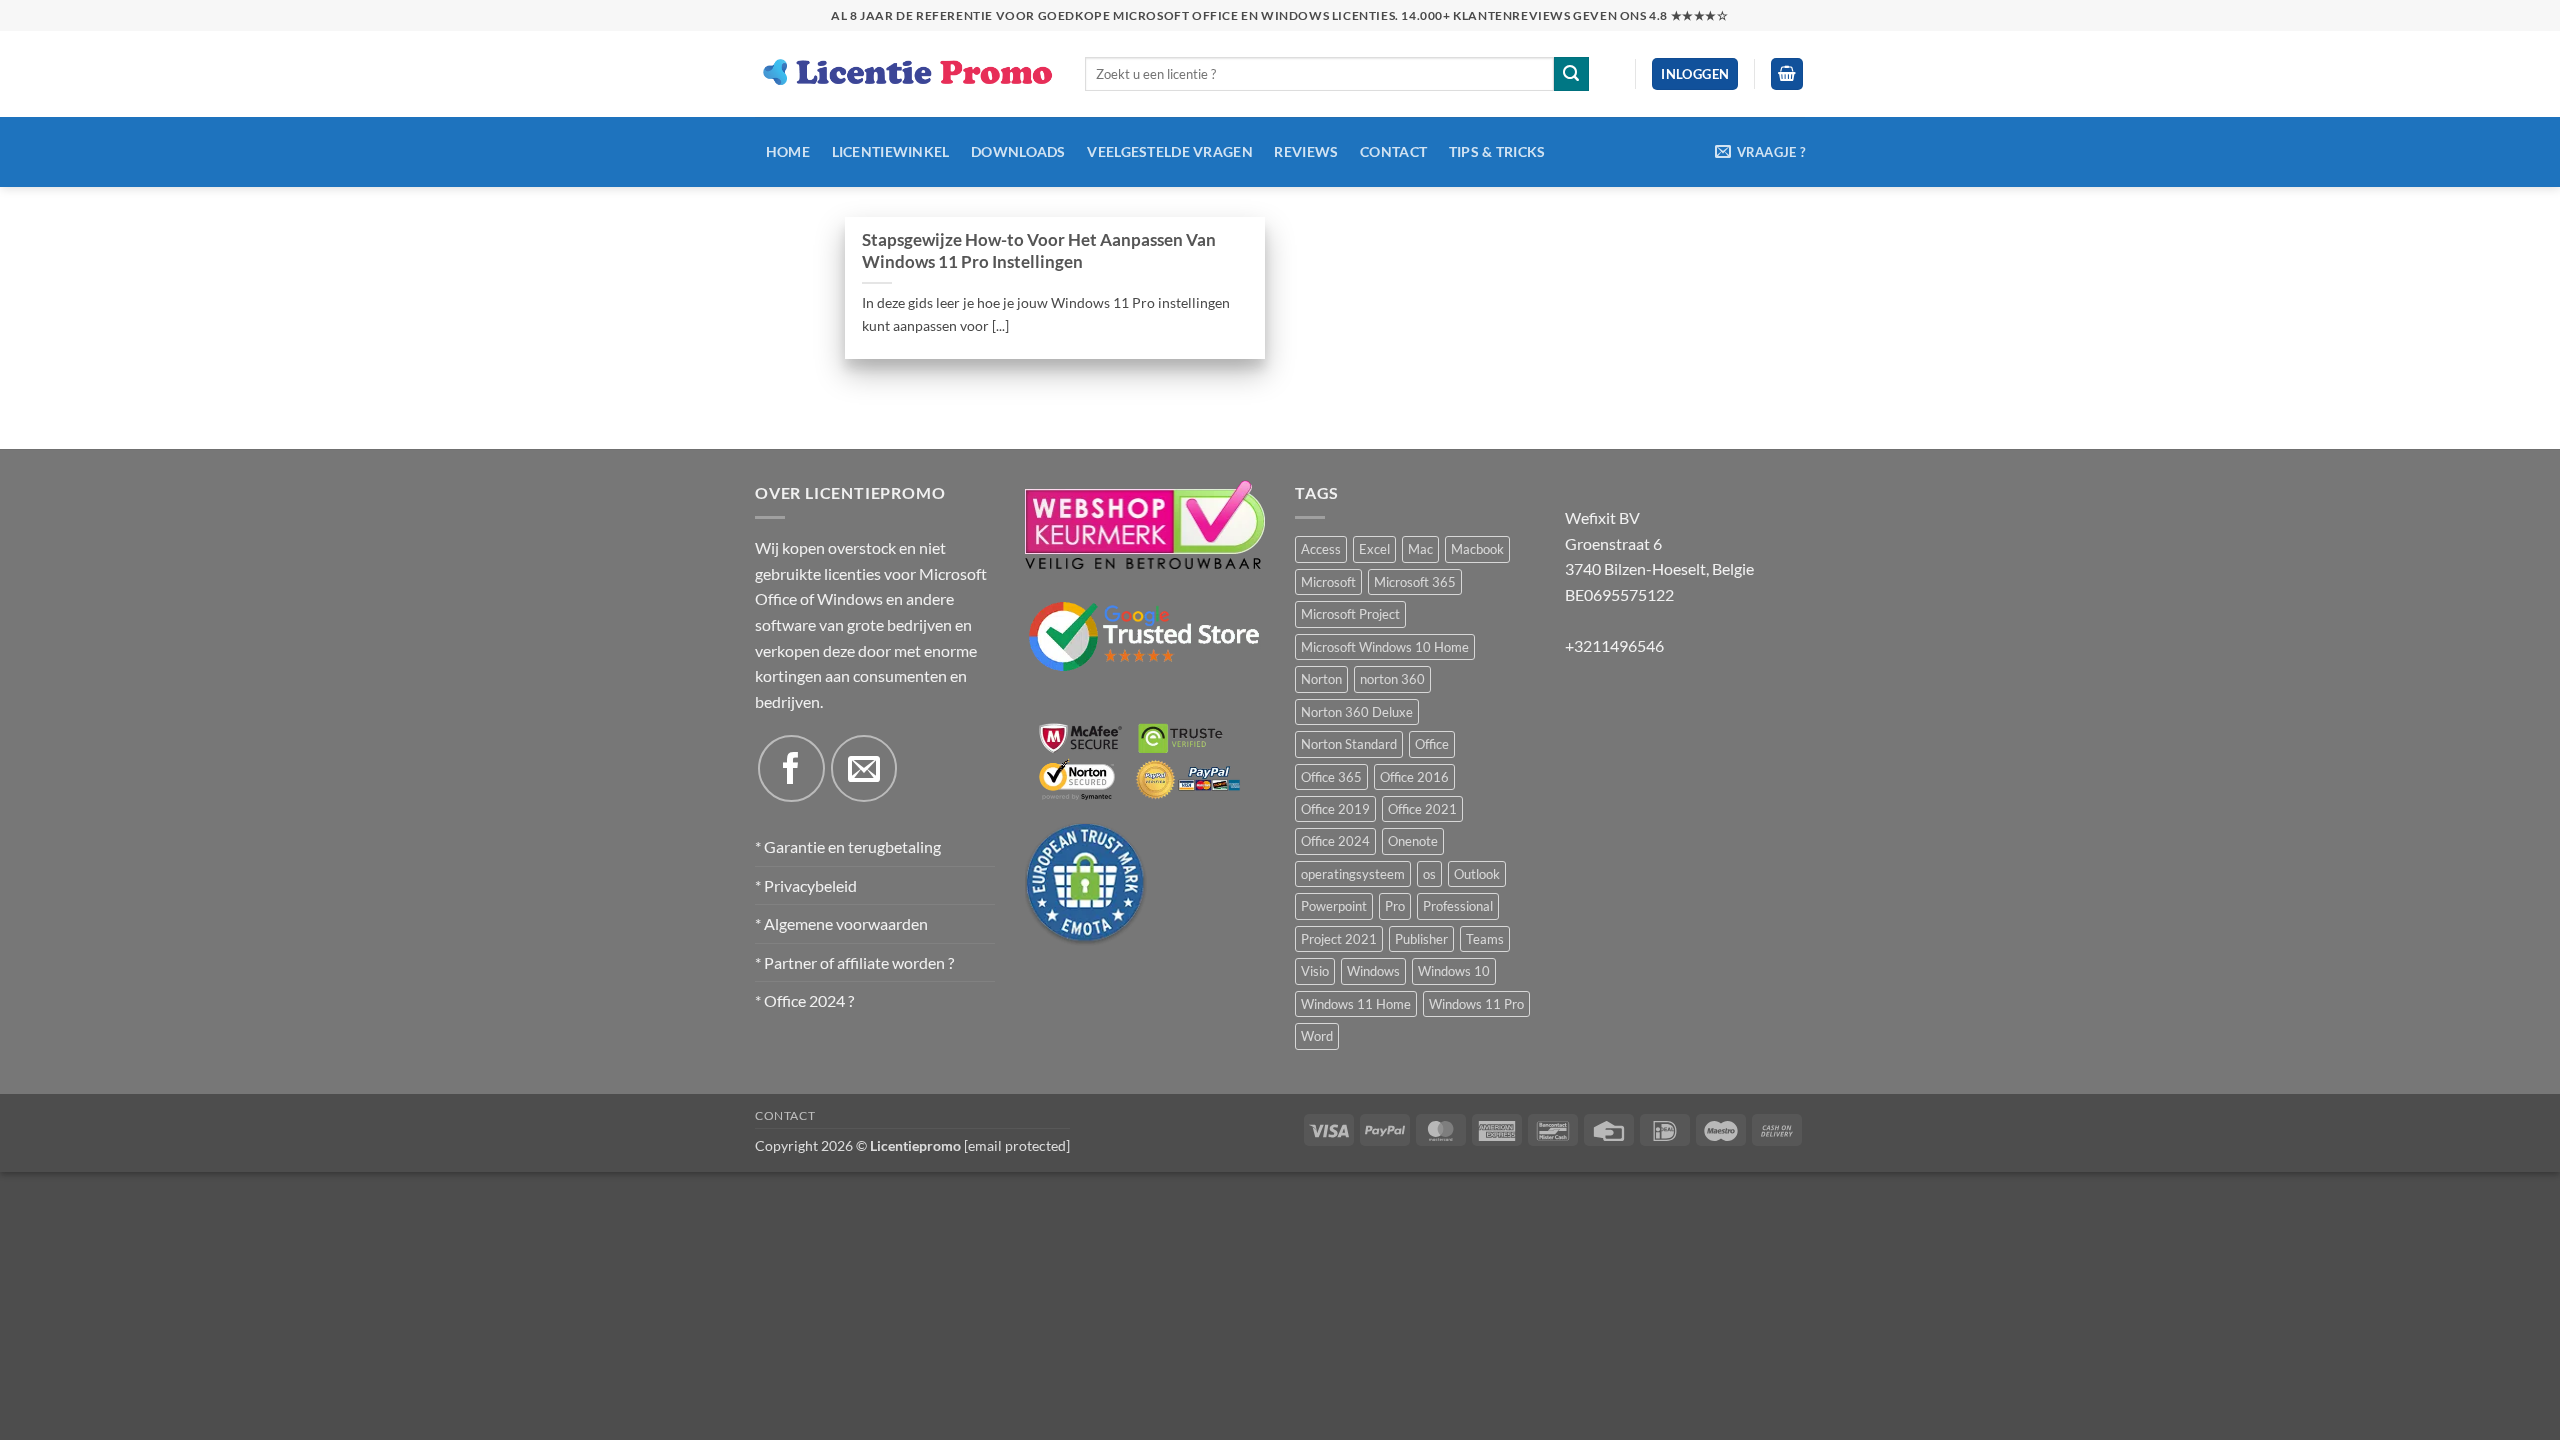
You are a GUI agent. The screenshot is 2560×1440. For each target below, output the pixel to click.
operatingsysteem (1353, 874)
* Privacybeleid (806, 885)
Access (1321, 549)
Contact (1393, 151)
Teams (1485, 939)
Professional (1458, 906)
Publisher (1421, 939)
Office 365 (1331, 777)
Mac (1420, 549)
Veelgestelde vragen (1169, 151)
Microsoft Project (1350, 614)
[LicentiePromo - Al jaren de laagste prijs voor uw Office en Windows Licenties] (905, 73)
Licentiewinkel (891, 151)
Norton (1321, 679)
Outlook (1477, 874)
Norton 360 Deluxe (1357, 712)
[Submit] (1571, 74)
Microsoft (1328, 582)
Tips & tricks (1497, 151)
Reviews (1306, 151)
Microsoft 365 (1415, 582)
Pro (1395, 906)
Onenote (1413, 841)
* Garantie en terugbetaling (848, 846)
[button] (1695, 74)
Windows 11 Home (1356, 1004)
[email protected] (1017, 1145)
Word (1317, 1036)
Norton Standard (1349, 744)
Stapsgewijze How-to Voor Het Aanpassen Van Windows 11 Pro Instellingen (1039, 251)
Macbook (1477, 549)
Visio (1315, 971)
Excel (1374, 549)
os (1429, 874)
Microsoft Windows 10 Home (1385, 647)
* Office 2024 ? (804, 1000)
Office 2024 (1335, 841)
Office (1432, 744)
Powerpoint (1334, 906)
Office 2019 (1335, 809)
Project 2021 (1339, 939)
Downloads (1018, 151)
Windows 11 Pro (1476, 1004)
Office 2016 (1414, 777)
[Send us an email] (864, 768)
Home (788, 151)
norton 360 (1392, 679)
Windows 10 (1454, 971)
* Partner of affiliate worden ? (854, 962)
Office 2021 (1422, 809)
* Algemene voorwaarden (841, 923)
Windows (1373, 971)
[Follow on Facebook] (791, 768)
